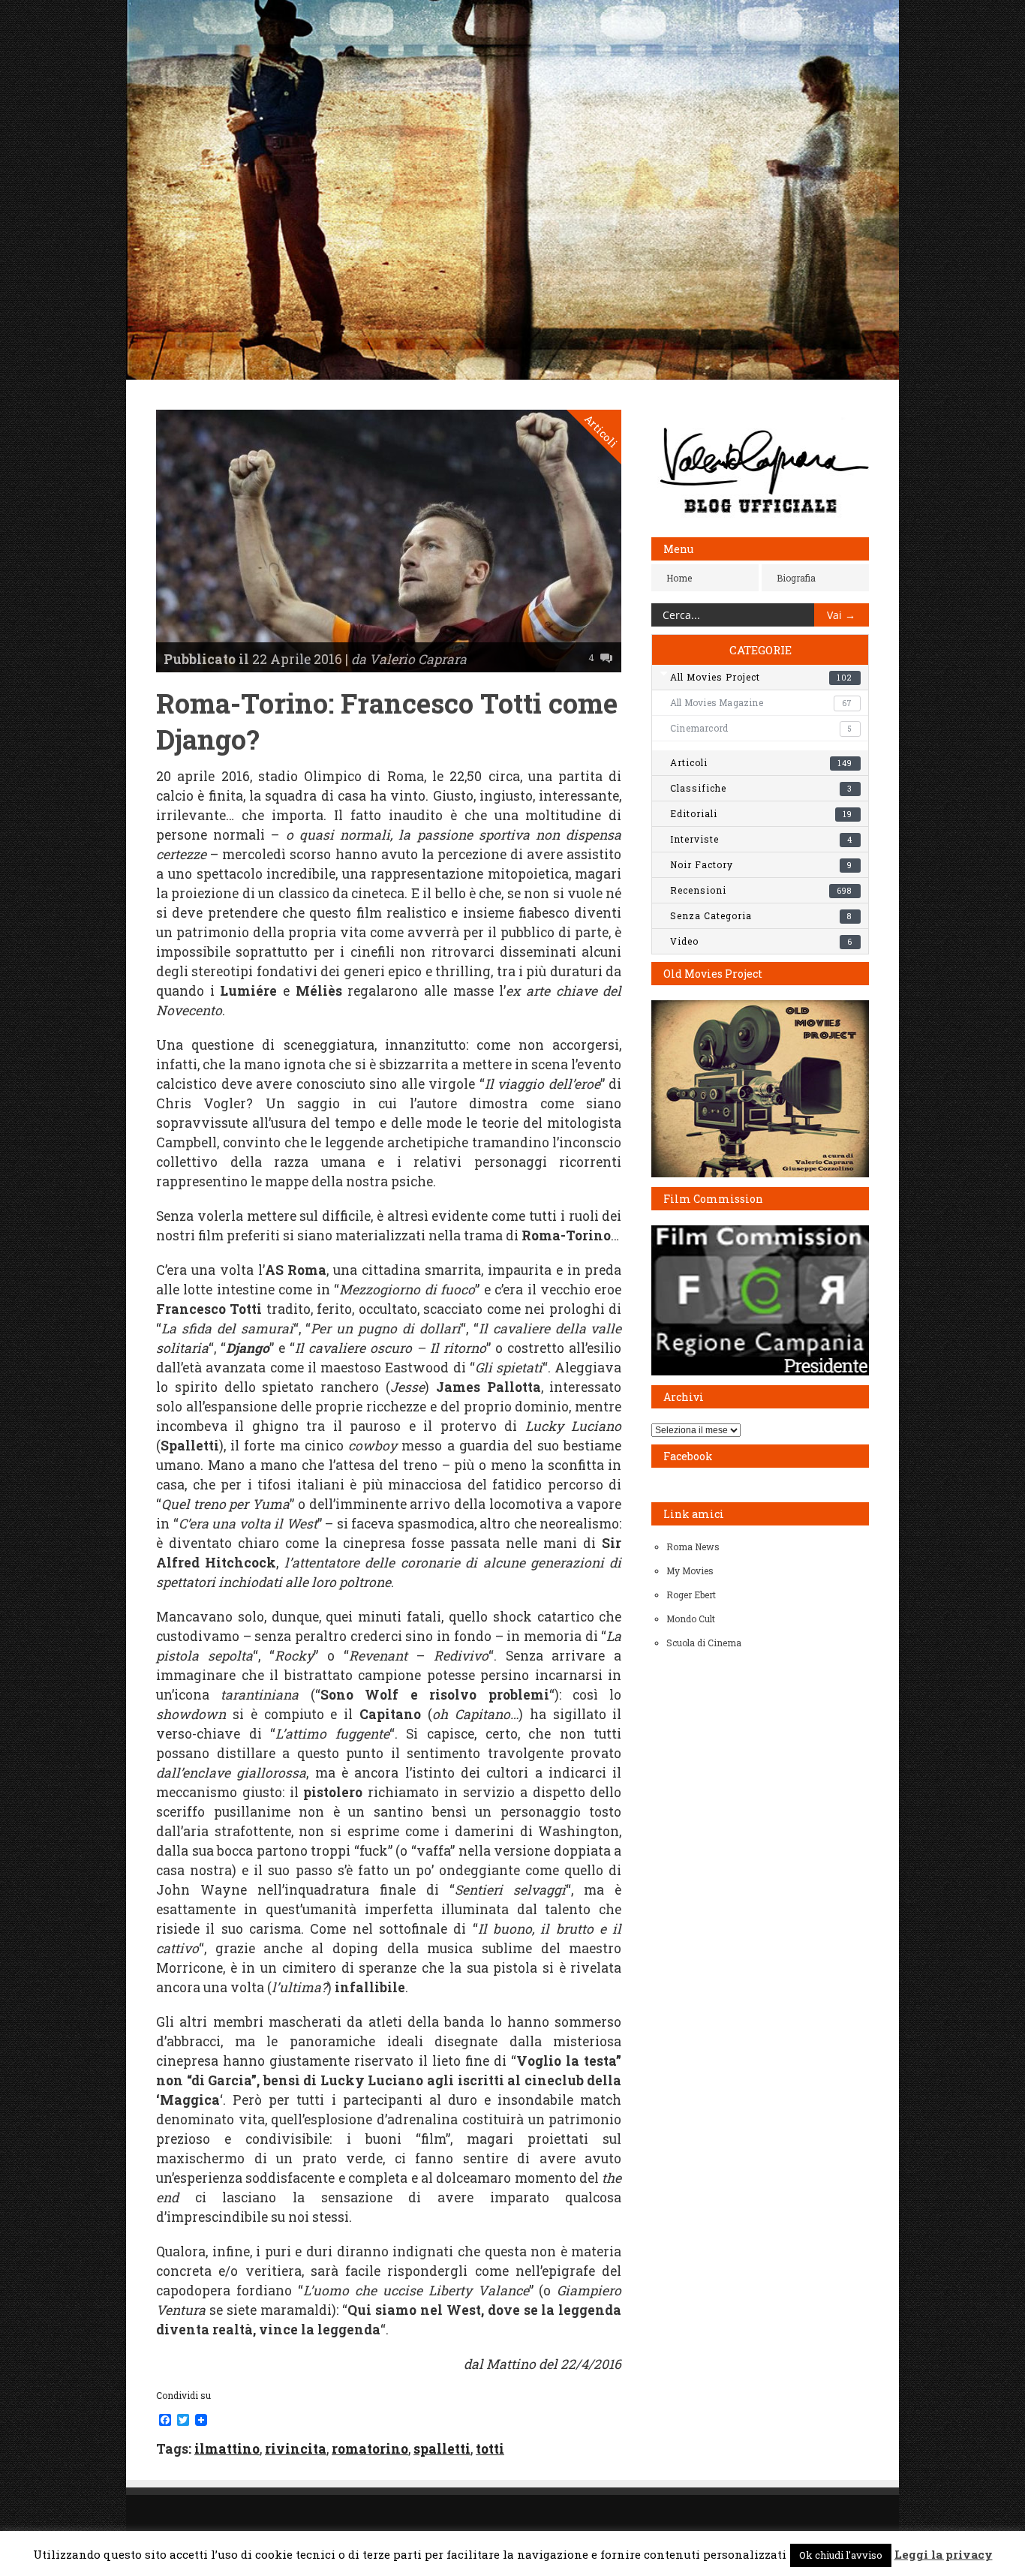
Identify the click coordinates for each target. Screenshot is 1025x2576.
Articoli (601, 431)
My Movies (690, 1571)
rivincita (296, 2449)
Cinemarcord (761, 728)
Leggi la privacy (944, 2554)
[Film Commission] (760, 1372)
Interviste (761, 839)
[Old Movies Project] (760, 1174)
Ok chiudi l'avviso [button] (841, 2555)
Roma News (693, 1547)
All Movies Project (761, 677)
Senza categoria (761, 915)
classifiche (761, 788)
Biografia (796, 578)
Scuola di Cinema (704, 1643)
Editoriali (761, 813)
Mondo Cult (691, 1619)
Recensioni (761, 890)
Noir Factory (761, 864)
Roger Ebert (691, 1595)
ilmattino (227, 2449)
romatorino (370, 2449)
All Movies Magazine (761, 702)
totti (490, 2449)
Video (761, 941)
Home (679, 578)
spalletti (442, 2449)
